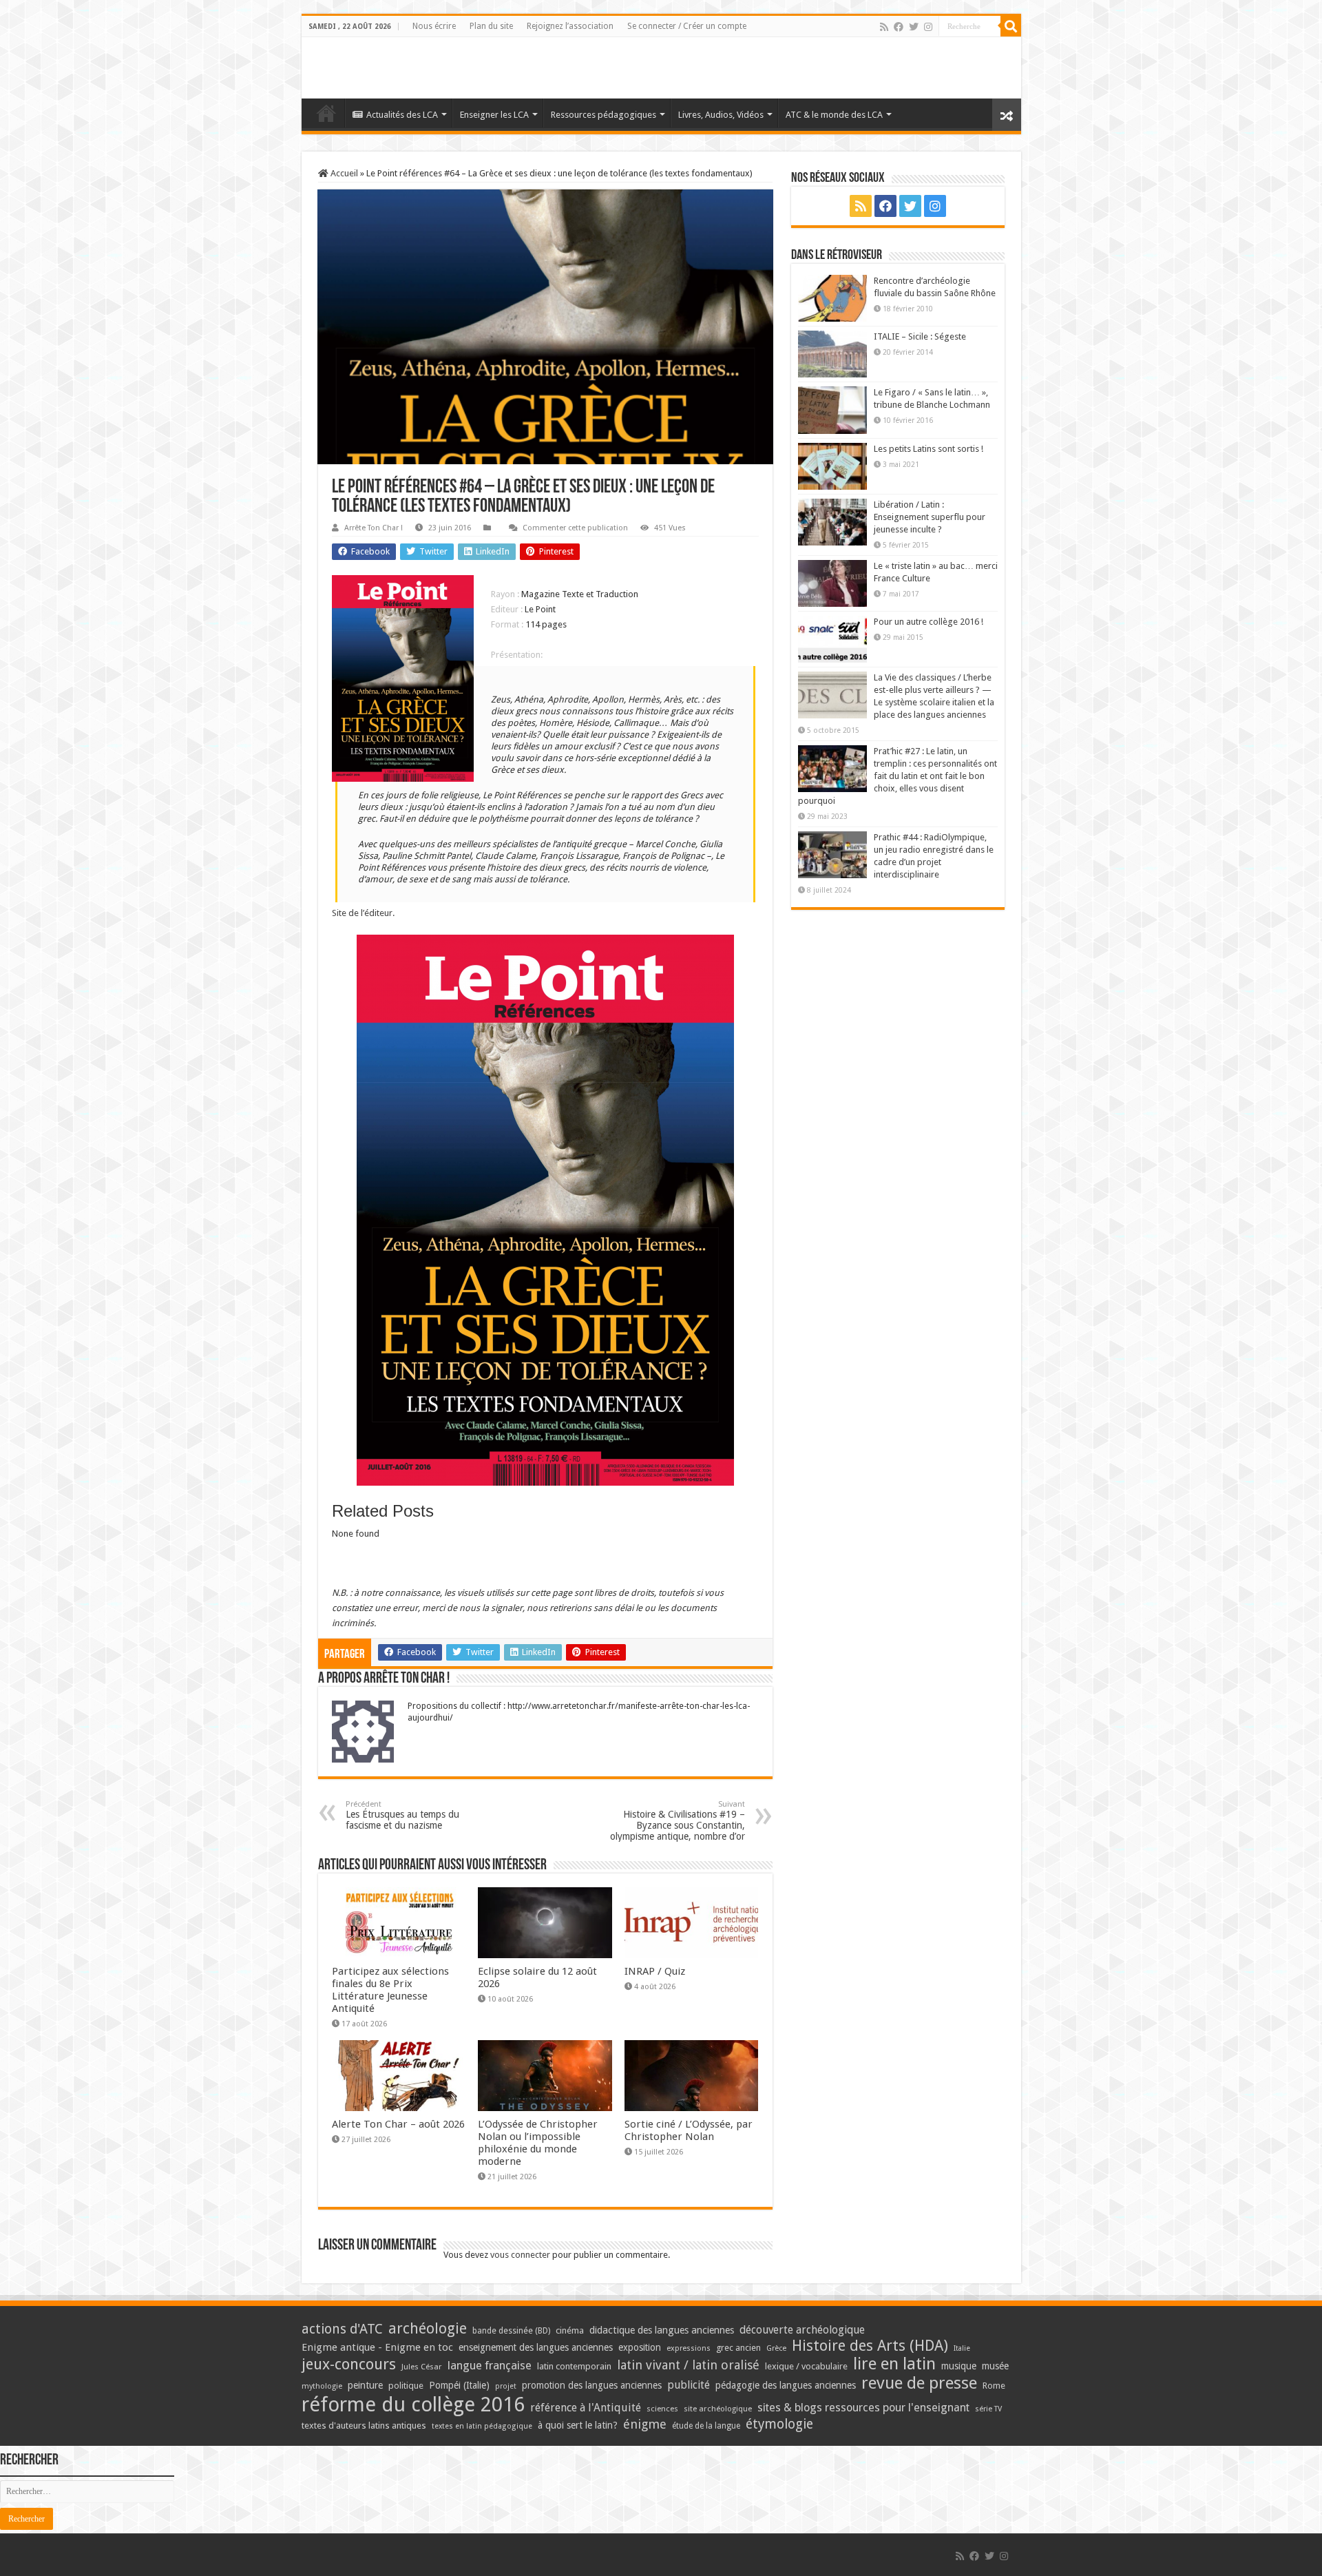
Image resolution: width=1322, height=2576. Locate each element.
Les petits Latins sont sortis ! (928, 449)
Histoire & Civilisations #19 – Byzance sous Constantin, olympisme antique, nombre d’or (678, 1821)
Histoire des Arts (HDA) (870, 2346)
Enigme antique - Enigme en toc (377, 2347)
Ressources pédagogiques (604, 115)
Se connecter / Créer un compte (687, 26)
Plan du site (491, 26)
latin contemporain (574, 2366)
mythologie (322, 2386)
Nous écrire (434, 26)
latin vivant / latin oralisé (688, 2365)
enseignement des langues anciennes (536, 2347)
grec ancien (738, 2348)
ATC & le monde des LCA (834, 115)
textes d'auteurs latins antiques (364, 2426)
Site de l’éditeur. (363, 913)
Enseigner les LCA (494, 115)
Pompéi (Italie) (459, 2385)
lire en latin (894, 2364)
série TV (988, 2409)
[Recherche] (1011, 26)
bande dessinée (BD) (511, 2331)
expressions (689, 2348)
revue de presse (919, 2383)
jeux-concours (349, 2364)
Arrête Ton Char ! (374, 528)
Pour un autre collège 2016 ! (928, 622)
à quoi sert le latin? (578, 2425)
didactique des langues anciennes (662, 2330)
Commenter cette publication (575, 528)
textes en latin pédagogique (482, 2426)
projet (506, 2386)
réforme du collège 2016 (413, 2404)
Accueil (343, 173)
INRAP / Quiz (655, 1971)
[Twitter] (914, 27)
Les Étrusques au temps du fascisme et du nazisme (402, 1815)
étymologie (779, 2424)
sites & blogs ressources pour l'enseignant (863, 2408)
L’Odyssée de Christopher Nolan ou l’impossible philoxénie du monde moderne (538, 2143)
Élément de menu (326, 113)
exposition (640, 2347)
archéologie (428, 2328)
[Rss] (884, 27)
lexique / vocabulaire (806, 2366)
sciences (662, 2409)
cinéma (570, 2330)
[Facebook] (899, 27)
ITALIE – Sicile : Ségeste (920, 336)
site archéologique (718, 2409)
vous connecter (520, 2255)
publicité (689, 2385)
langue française (490, 2365)
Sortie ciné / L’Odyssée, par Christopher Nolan (689, 2130)
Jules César (422, 2367)
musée (995, 2366)
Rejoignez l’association (570, 26)
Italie (962, 2348)
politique (406, 2386)
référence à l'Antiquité (586, 2408)
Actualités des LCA (402, 115)
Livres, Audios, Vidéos (721, 115)
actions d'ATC (342, 2329)
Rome (994, 2386)
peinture (365, 2385)
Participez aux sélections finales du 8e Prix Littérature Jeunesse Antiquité (390, 1990)
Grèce (776, 2348)
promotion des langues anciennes (592, 2385)
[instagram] (928, 27)
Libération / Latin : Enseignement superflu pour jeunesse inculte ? (930, 517)
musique (959, 2366)
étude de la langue (706, 2426)
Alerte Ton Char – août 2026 (398, 2124)
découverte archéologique (802, 2330)
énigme (645, 2424)
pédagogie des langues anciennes (786, 2385)
